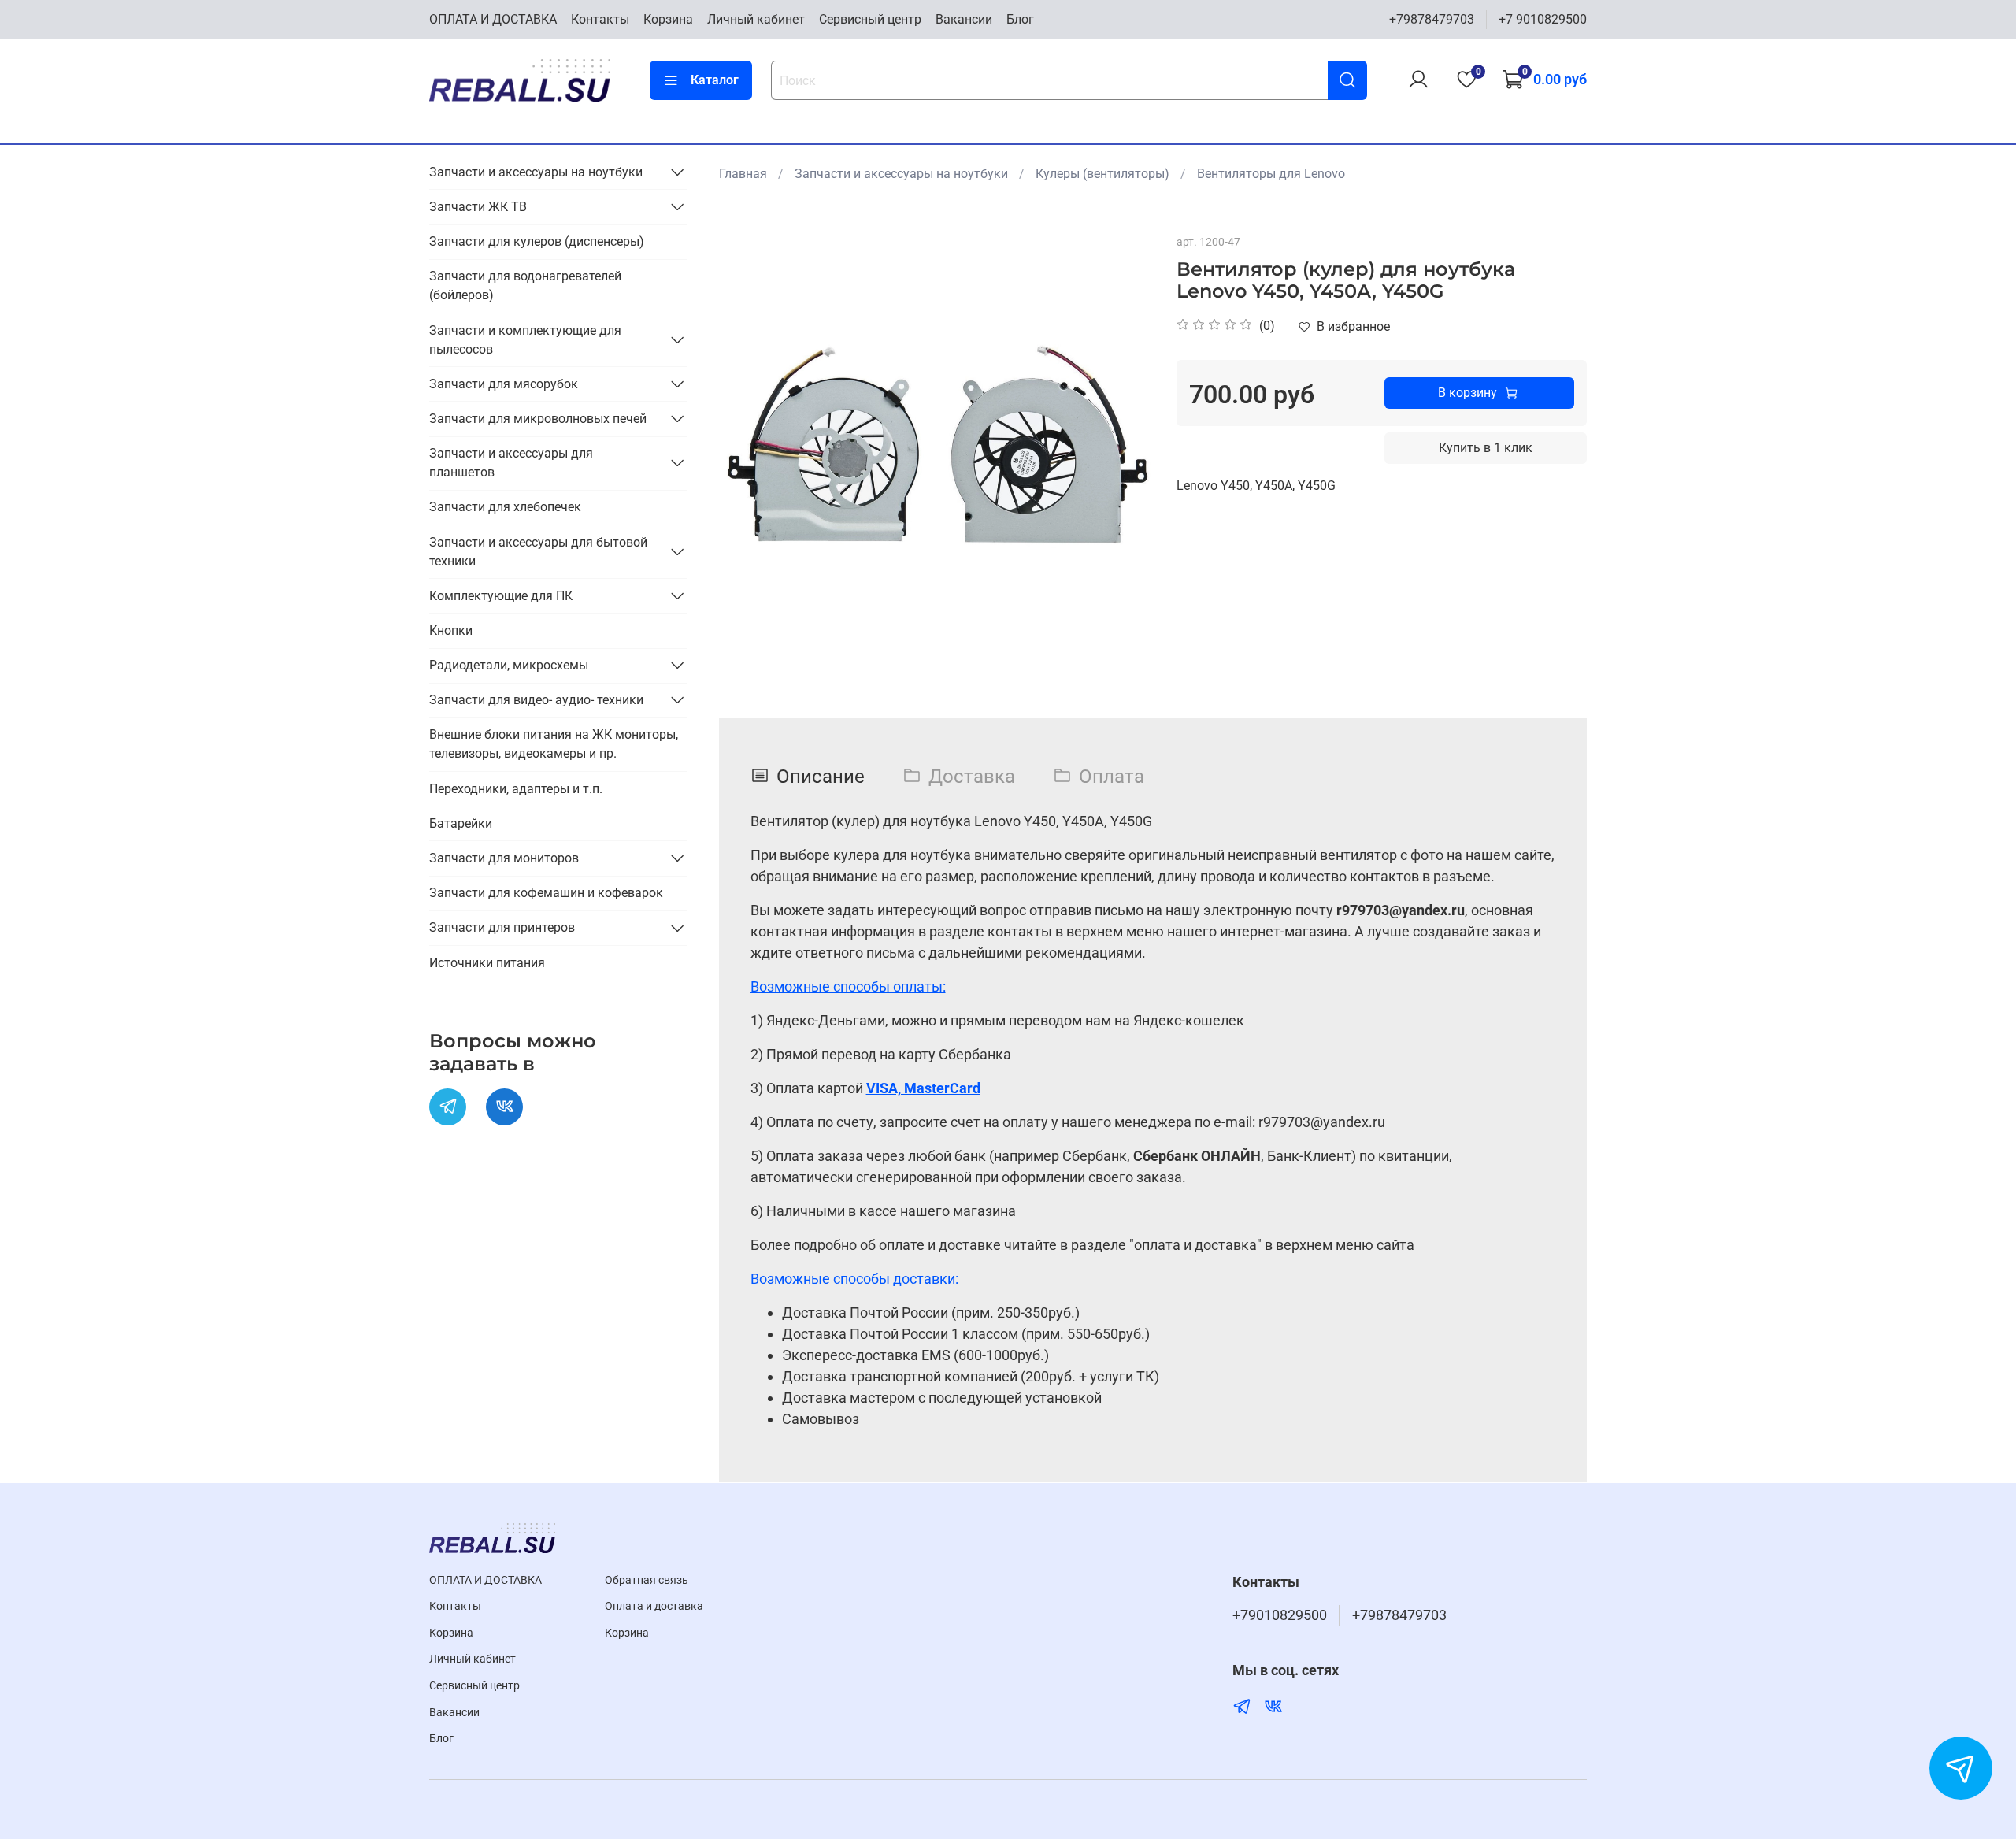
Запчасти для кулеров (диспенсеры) (537, 241)
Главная (743, 174)
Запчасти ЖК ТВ (478, 206)
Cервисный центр (870, 19)
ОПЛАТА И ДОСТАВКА (493, 19)
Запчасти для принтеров (502, 927)
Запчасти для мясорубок (504, 383)
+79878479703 (1432, 19)
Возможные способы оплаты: (848, 986)
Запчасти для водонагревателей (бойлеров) (525, 285)
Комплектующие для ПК (501, 595)
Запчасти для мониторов (504, 857)
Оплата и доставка (654, 1606)
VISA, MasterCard (923, 1088)
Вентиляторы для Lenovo (1271, 174)
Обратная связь (647, 1580)
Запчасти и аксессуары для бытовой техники (538, 551)
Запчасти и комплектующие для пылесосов (525, 339)
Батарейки (461, 823)
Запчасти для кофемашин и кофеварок (546, 892)
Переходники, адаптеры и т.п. (516, 788)
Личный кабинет (756, 19)
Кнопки (451, 630)
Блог (1020, 19)
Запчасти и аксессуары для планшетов (511, 462)
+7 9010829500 (1543, 19)
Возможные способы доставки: (854, 1279)
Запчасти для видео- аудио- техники (536, 699)
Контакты (600, 19)
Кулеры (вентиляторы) (1102, 174)
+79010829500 (1280, 1615)
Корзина (668, 19)
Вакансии (964, 19)
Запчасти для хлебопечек (505, 506)
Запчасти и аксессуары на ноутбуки (901, 174)
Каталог (715, 80)
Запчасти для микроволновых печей (538, 418)
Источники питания (487, 962)
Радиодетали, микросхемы (509, 664)
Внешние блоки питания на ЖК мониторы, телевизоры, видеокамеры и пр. (554, 744)
